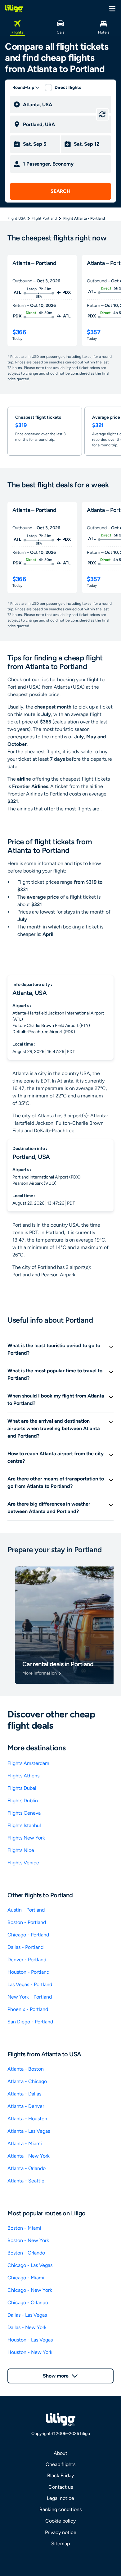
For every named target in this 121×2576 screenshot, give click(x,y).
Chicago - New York (30, 2290)
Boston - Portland (27, 1922)
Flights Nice (21, 1850)
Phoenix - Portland (28, 2009)
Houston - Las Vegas (30, 2340)
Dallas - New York (27, 2327)
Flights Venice (23, 1863)
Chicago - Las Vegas (30, 2265)
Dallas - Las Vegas (27, 2315)
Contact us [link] (61, 2487)
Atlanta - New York (29, 2156)
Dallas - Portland (25, 1947)
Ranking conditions (60, 2509)
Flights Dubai (22, 1788)
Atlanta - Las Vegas (29, 2131)
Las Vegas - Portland (30, 1984)
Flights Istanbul (24, 1825)
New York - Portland (30, 1997)
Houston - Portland (28, 1972)
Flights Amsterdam (28, 1763)
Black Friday (60, 2476)
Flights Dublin (23, 1801)
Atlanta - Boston (26, 2069)
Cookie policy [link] (60, 2521)
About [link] (60, 2453)
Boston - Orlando (26, 2253)
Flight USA (16, 218)
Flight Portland (44, 218)
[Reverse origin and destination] (102, 114)
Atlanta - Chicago (27, 2081)
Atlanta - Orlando (27, 2168)
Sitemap (60, 2544)
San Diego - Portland (30, 2022)
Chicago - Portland (28, 1935)
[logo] (14, 8)
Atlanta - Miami (25, 2143)
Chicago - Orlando (28, 2302)
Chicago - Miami (26, 2278)
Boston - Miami (24, 2228)
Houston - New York (30, 2352)
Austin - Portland (26, 1910)
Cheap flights (60, 2464)
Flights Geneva (24, 1813)
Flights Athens (23, 1776)
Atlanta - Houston (27, 2119)
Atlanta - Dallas (24, 2094)
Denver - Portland (27, 1960)
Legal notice (60, 2498)
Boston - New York (28, 2240)
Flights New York (26, 1838)
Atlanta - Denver (26, 2106)
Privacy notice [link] (61, 2532)
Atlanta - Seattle (26, 2181)
